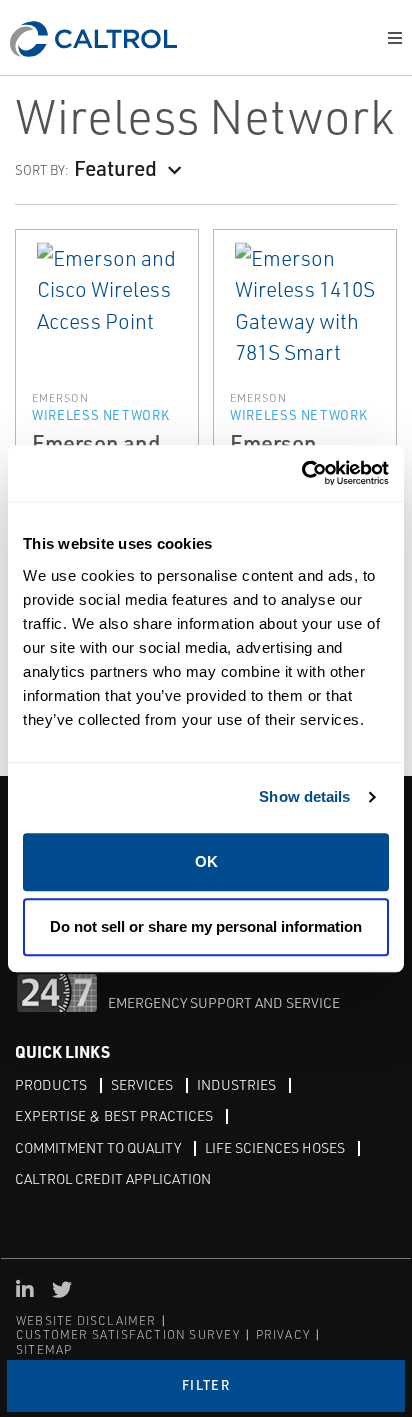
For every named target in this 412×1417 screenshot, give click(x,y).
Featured (115, 167)
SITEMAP (44, 1349)
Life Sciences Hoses (275, 1147)
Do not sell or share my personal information (206, 926)
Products (51, 1084)
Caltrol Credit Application (113, 1178)
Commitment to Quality (98, 1147)
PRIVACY (283, 1334)
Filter (206, 1385)
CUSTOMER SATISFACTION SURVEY (128, 1334)
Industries (236, 1084)
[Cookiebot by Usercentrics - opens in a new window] (301, 473)
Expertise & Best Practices (114, 1115)
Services (142, 1084)
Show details (304, 796)
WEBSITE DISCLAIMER (86, 1320)
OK (206, 861)
